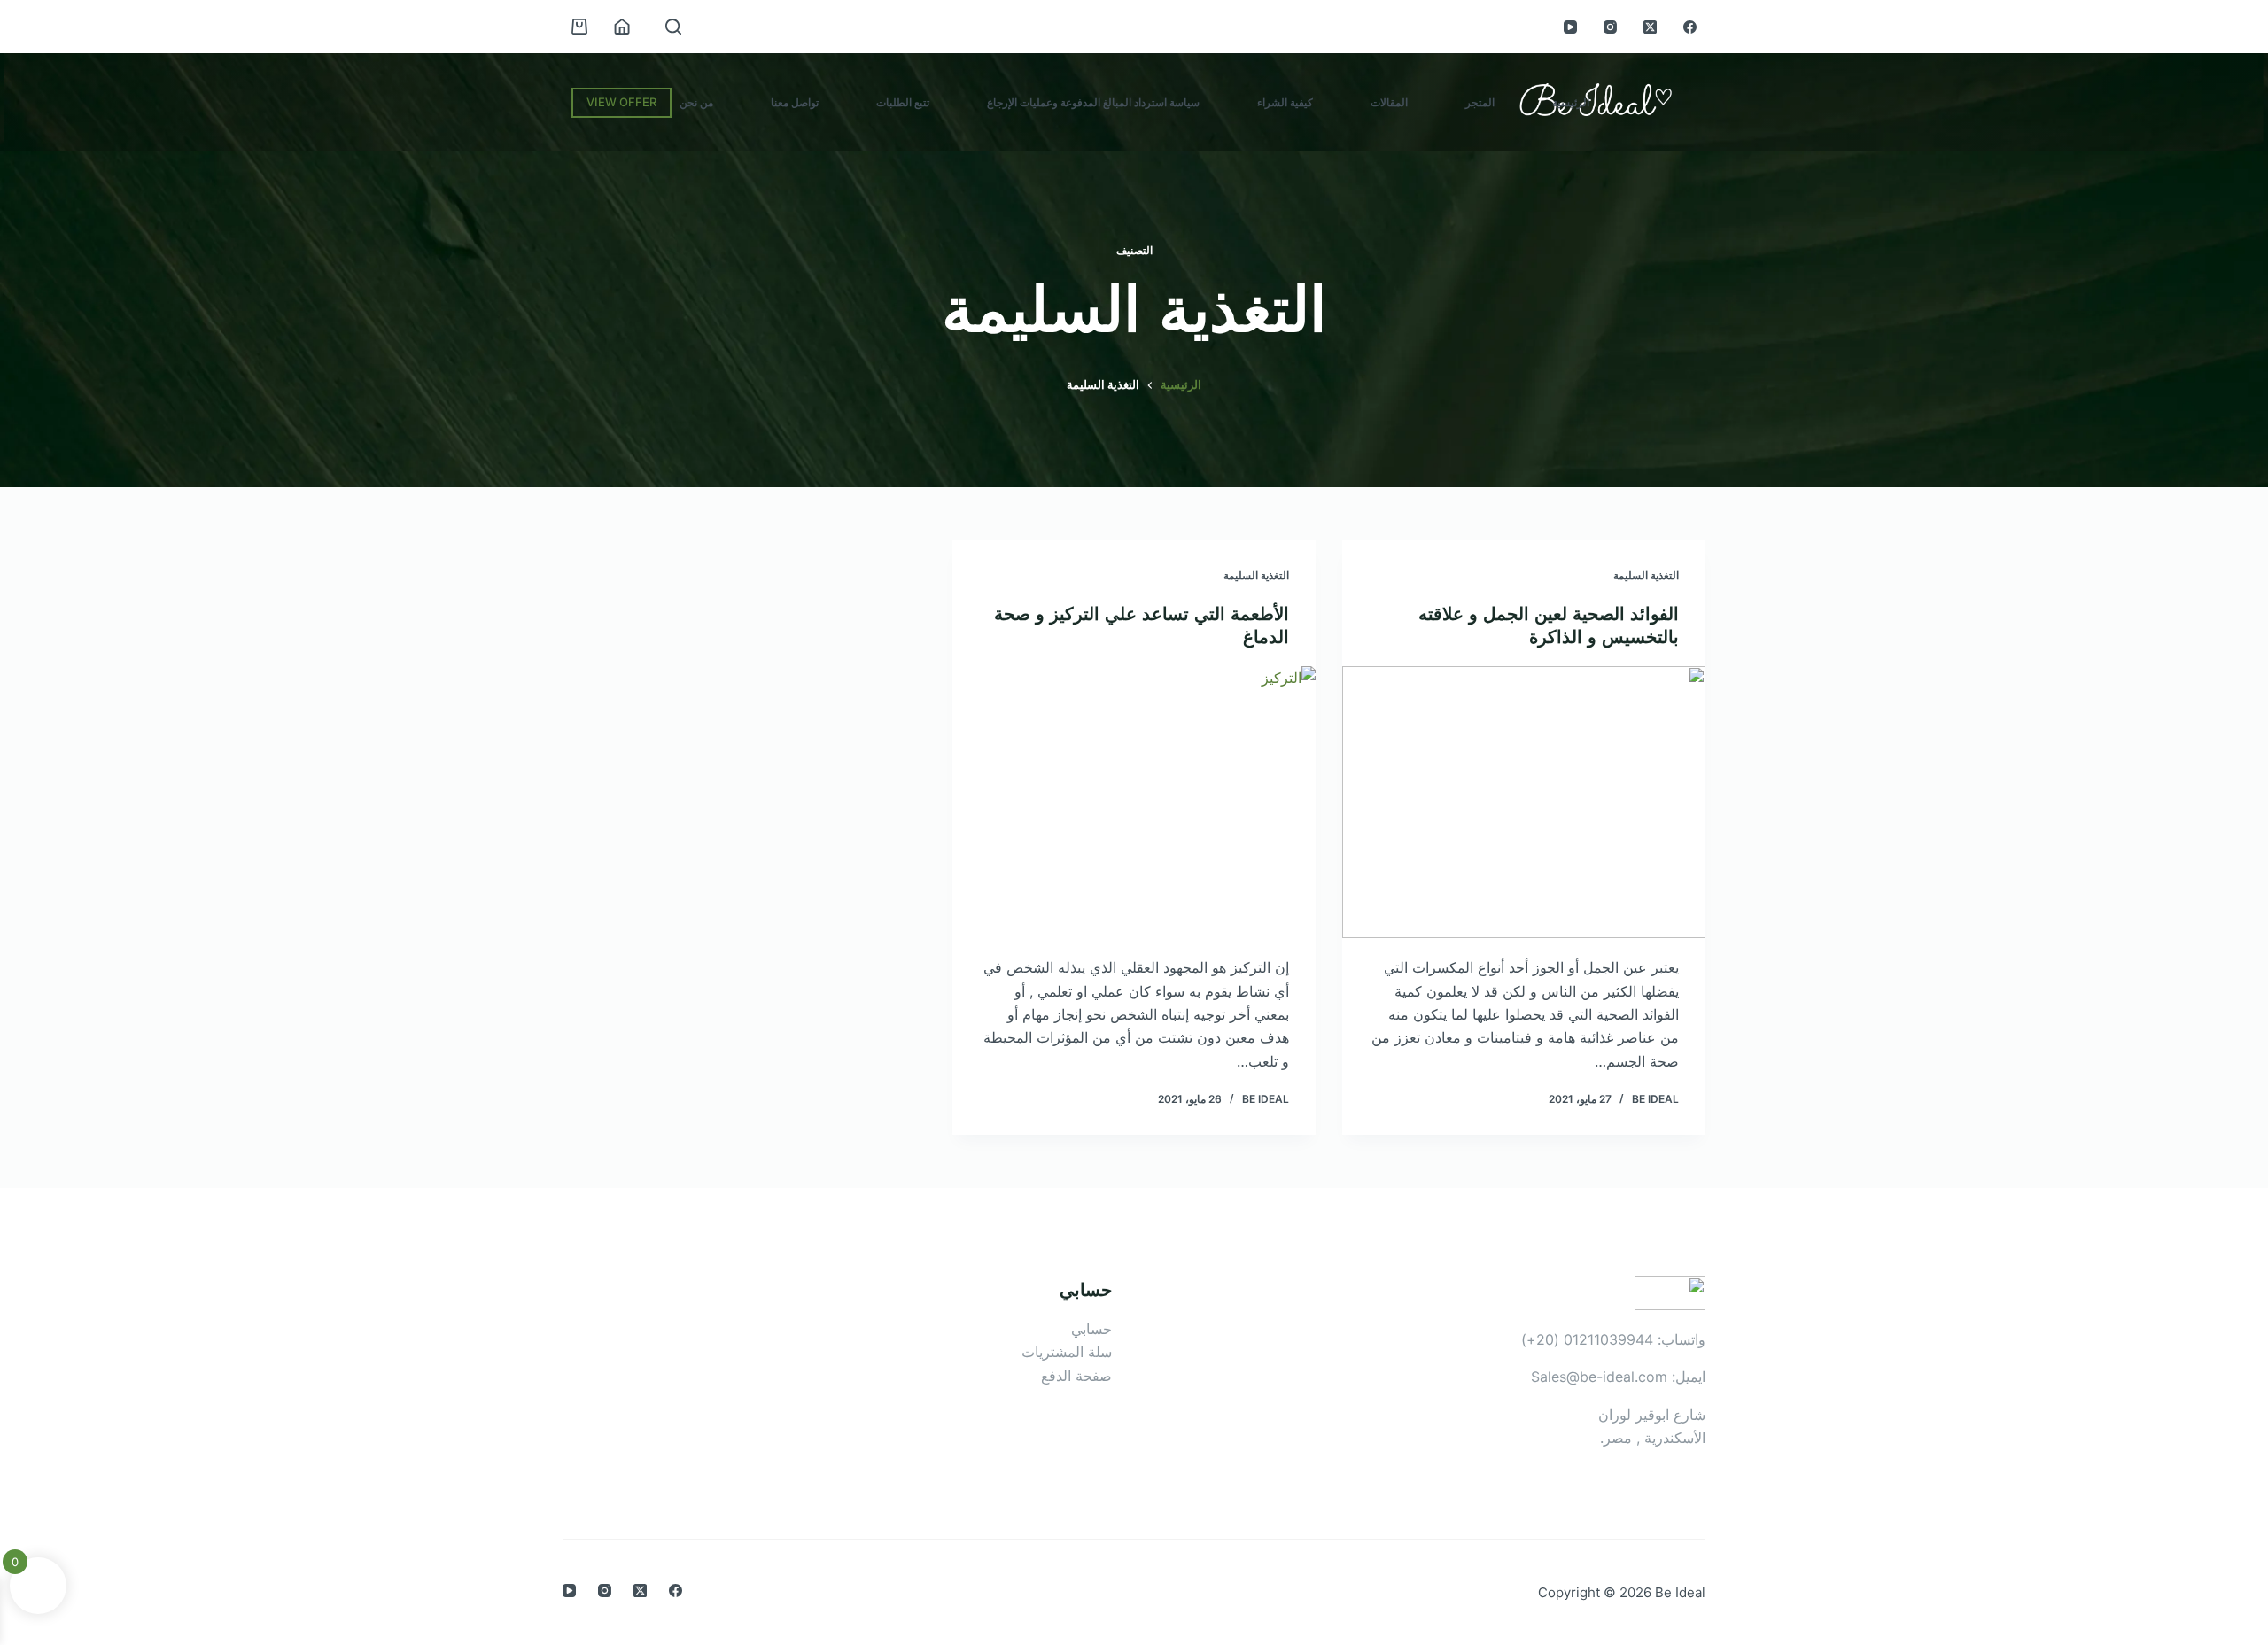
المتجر (1480, 102)
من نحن (696, 102)
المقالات (1389, 102)
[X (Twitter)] (1650, 27)
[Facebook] (1690, 27)
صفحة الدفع (1076, 1376)
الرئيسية (1571, 102)
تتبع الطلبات (903, 102)
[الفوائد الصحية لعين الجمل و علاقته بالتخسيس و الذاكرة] (1524, 803)
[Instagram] (1610, 27)
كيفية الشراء (1285, 102)
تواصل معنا (795, 102)
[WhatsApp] (23, 799)
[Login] (622, 27)
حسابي (1091, 1329)
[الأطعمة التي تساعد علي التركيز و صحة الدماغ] (1134, 803)
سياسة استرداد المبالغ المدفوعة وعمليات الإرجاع (1093, 102)
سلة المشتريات (1067, 1352)
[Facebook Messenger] (23, 846)
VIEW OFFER (621, 102)
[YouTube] (1570, 27)
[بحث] (673, 27)
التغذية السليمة (1646, 575)
